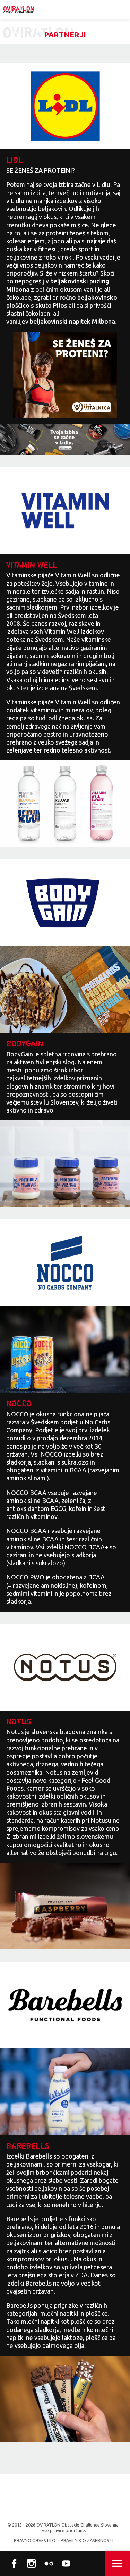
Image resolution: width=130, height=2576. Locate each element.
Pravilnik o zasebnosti (87, 2540)
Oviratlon (19, 10)
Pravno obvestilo (35, 2540)
